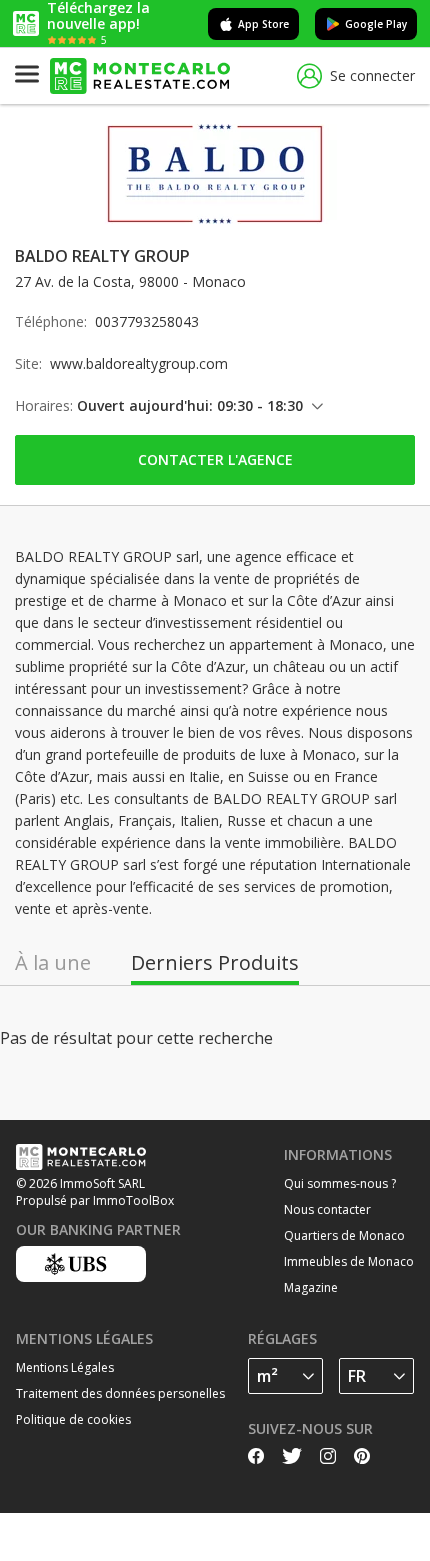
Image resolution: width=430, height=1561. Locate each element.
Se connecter (372, 75)
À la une (53, 963)
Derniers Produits (215, 963)
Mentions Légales (65, 1367)
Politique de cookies (73, 1419)
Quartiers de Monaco (344, 1235)
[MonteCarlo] (140, 76)
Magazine (311, 1287)
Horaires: (44, 405)
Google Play (376, 24)
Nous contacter (327, 1209)
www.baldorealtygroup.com (139, 363)
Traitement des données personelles (120, 1393)
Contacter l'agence (215, 459)
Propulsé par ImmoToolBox (95, 1200)
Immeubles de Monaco (349, 1261)
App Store (263, 24)
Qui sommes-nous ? (340, 1183)
